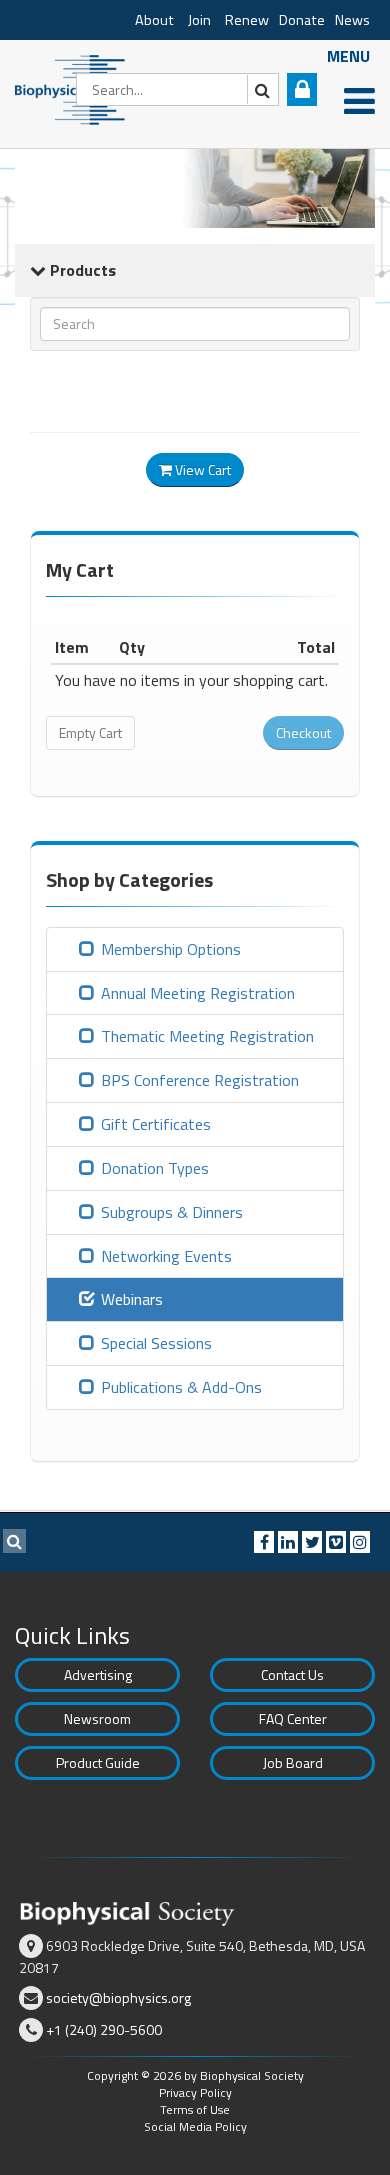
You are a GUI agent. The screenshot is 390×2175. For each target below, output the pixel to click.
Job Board (293, 1762)
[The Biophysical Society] (75, 88)
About (154, 20)
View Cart (201, 469)
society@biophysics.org (118, 1997)
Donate (302, 20)
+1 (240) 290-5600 (104, 2029)
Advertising (98, 1674)
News (352, 20)
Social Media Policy (195, 2126)
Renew (247, 20)
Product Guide (98, 1762)
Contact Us (292, 1674)
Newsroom (97, 1718)
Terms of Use (195, 2109)
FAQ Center (293, 1718)
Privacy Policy (195, 2092)
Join (199, 20)
